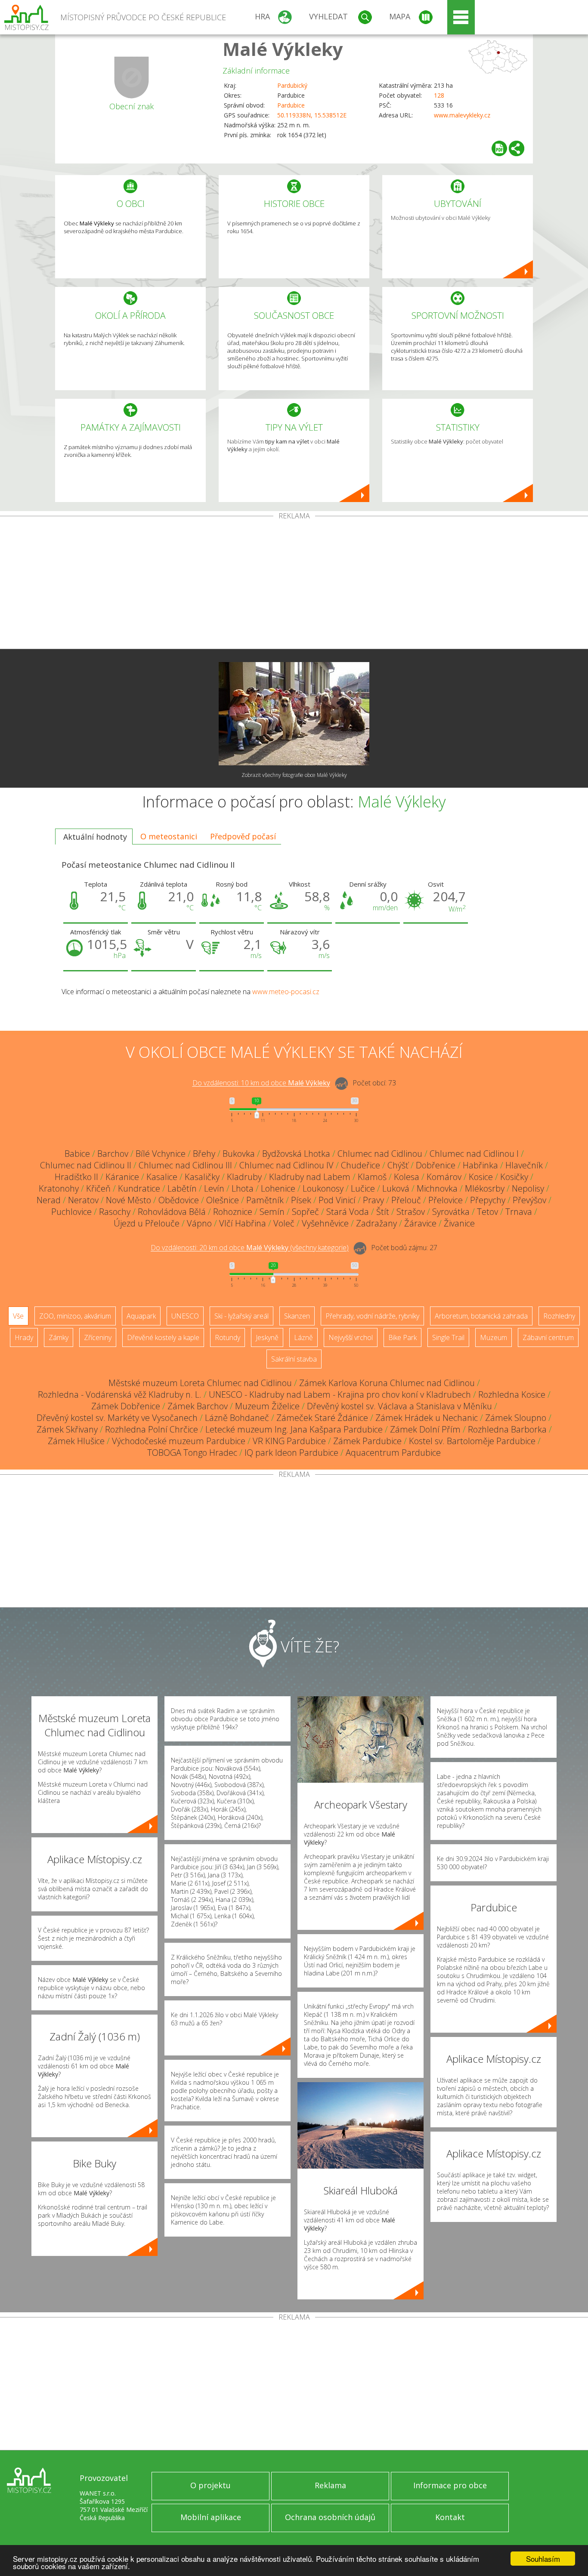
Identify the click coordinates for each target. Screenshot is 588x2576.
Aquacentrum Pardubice (393, 1453)
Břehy (204, 1154)
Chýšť (398, 1165)
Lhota (243, 1188)
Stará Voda (348, 1212)
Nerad (49, 1200)
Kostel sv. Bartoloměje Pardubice (472, 1441)
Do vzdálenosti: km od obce (261, 1083)
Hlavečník (524, 1165)
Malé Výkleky (283, 49)
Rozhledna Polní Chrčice (152, 1429)
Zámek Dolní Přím (425, 1429)
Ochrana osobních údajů (330, 2517)
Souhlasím (543, 2559)
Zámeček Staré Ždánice (322, 1418)
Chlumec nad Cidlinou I (474, 1154)
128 (439, 95)
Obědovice (179, 1200)
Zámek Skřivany (67, 1429)
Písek (301, 1200)
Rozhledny (559, 1316)
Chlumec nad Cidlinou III (185, 1165)
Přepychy (488, 1200)
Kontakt (450, 2517)
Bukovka (239, 1154)
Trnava (519, 1212)
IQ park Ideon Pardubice (291, 1453)
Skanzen (297, 1316)
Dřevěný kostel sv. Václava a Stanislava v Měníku (399, 1406)
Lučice (363, 1188)
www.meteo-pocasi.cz (286, 992)
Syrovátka (451, 1212)
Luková (396, 1188)
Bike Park (402, 1337)
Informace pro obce (450, 2485)
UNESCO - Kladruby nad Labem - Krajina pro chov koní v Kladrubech (340, 1394)
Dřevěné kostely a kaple (163, 1337)
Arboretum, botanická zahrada (481, 1316)
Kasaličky (202, 1177)
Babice (77, 1154)
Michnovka (437, 1188)
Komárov (444, 1177)
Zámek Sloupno (516, 1418)
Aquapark (141, 1316)
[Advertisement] (294, 584)
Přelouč (406, 1200)
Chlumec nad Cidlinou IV (286, 1165)
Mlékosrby (485, 1188)
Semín (272, 1212)
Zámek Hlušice (76, 1441)
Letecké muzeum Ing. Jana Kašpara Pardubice (294, 1429)
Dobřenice (436, 1165)
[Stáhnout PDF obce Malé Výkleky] (499, 148)
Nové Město (128, 1200)
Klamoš (372, 1177)
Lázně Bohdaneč (237, 1418)
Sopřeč (305, 1212)
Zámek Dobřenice (126, 1406)
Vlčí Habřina (243, 1223)
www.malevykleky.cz (462, 115)
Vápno (199, 1223)
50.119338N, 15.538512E (312, 115)
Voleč (284, 1223)
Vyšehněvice (325, 1223)
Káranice (122, 1177)
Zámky (59, 1337)
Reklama (330, 2485)
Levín (214, 1188)
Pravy (373, 1200)
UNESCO (185, 1316)
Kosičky (514, 1177)
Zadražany (376, 1223)
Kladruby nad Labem (310, 1177)
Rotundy (227, 1337)
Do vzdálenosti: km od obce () (250, 1248)
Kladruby (244, 1177)
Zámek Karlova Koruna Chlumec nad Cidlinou (387, 1383)
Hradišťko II (76, 1177)
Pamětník (265, 1200)
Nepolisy (528, 1188)
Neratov (83, 1200)
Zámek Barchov (198, 1406)
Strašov (411, 1212)
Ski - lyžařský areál (241, 1316)
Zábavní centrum (548, 1337)
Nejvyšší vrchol (351, 1337)
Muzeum (494, 1337)
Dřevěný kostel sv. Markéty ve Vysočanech (117, 1418)
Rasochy (115, 1212)
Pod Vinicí (337, 1200)
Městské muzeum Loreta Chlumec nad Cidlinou (200, 1383)
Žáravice (420, 1223)
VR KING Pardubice (289, 1441)
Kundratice (139, 1188)
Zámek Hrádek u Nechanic (427, 1418)
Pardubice (291, 105)
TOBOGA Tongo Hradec (192, 1453)
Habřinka (480, 1165)
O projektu (210, 2485)
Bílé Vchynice (161, 1154)
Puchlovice (71, 1212)
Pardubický (292, 85)
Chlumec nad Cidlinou (380, 1154)
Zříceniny (98, 1337)
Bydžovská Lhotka (296, 1154)
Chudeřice (361, 1165)
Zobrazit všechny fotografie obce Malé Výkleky (294, 775)
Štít (383, 1212)
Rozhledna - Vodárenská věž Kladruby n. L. (120, 1394)
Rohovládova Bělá (172, 1212)
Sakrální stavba (294, 1359)
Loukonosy (323, 1188)
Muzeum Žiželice (267, 1406)
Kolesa (407, 1177)
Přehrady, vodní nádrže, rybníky (372, 1316)
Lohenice (278, 1188)
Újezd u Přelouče (147, 1223)
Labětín (182, 1188)
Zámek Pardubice (367, 1441)
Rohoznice (233, 1212)
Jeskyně (267, 1337)
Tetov (487, 1212)
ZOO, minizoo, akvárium (75, 1316)
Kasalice (162, 1177)
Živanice (459, 1223)
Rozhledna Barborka (507, 1429)
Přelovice (446, 1200)
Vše (18, 1316)
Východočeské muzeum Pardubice (179, 1441)
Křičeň (98, 1188)
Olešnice (223, 1200)
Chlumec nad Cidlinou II (86, 1165)
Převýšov (529, 1200)
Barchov (113, 1154)
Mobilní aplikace (211, 2517)
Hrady (24, 1337)
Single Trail (448, 1337)
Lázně (303, 1337)
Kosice (481, 1177)
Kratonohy (59, 1188)
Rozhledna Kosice (512, 1394)
